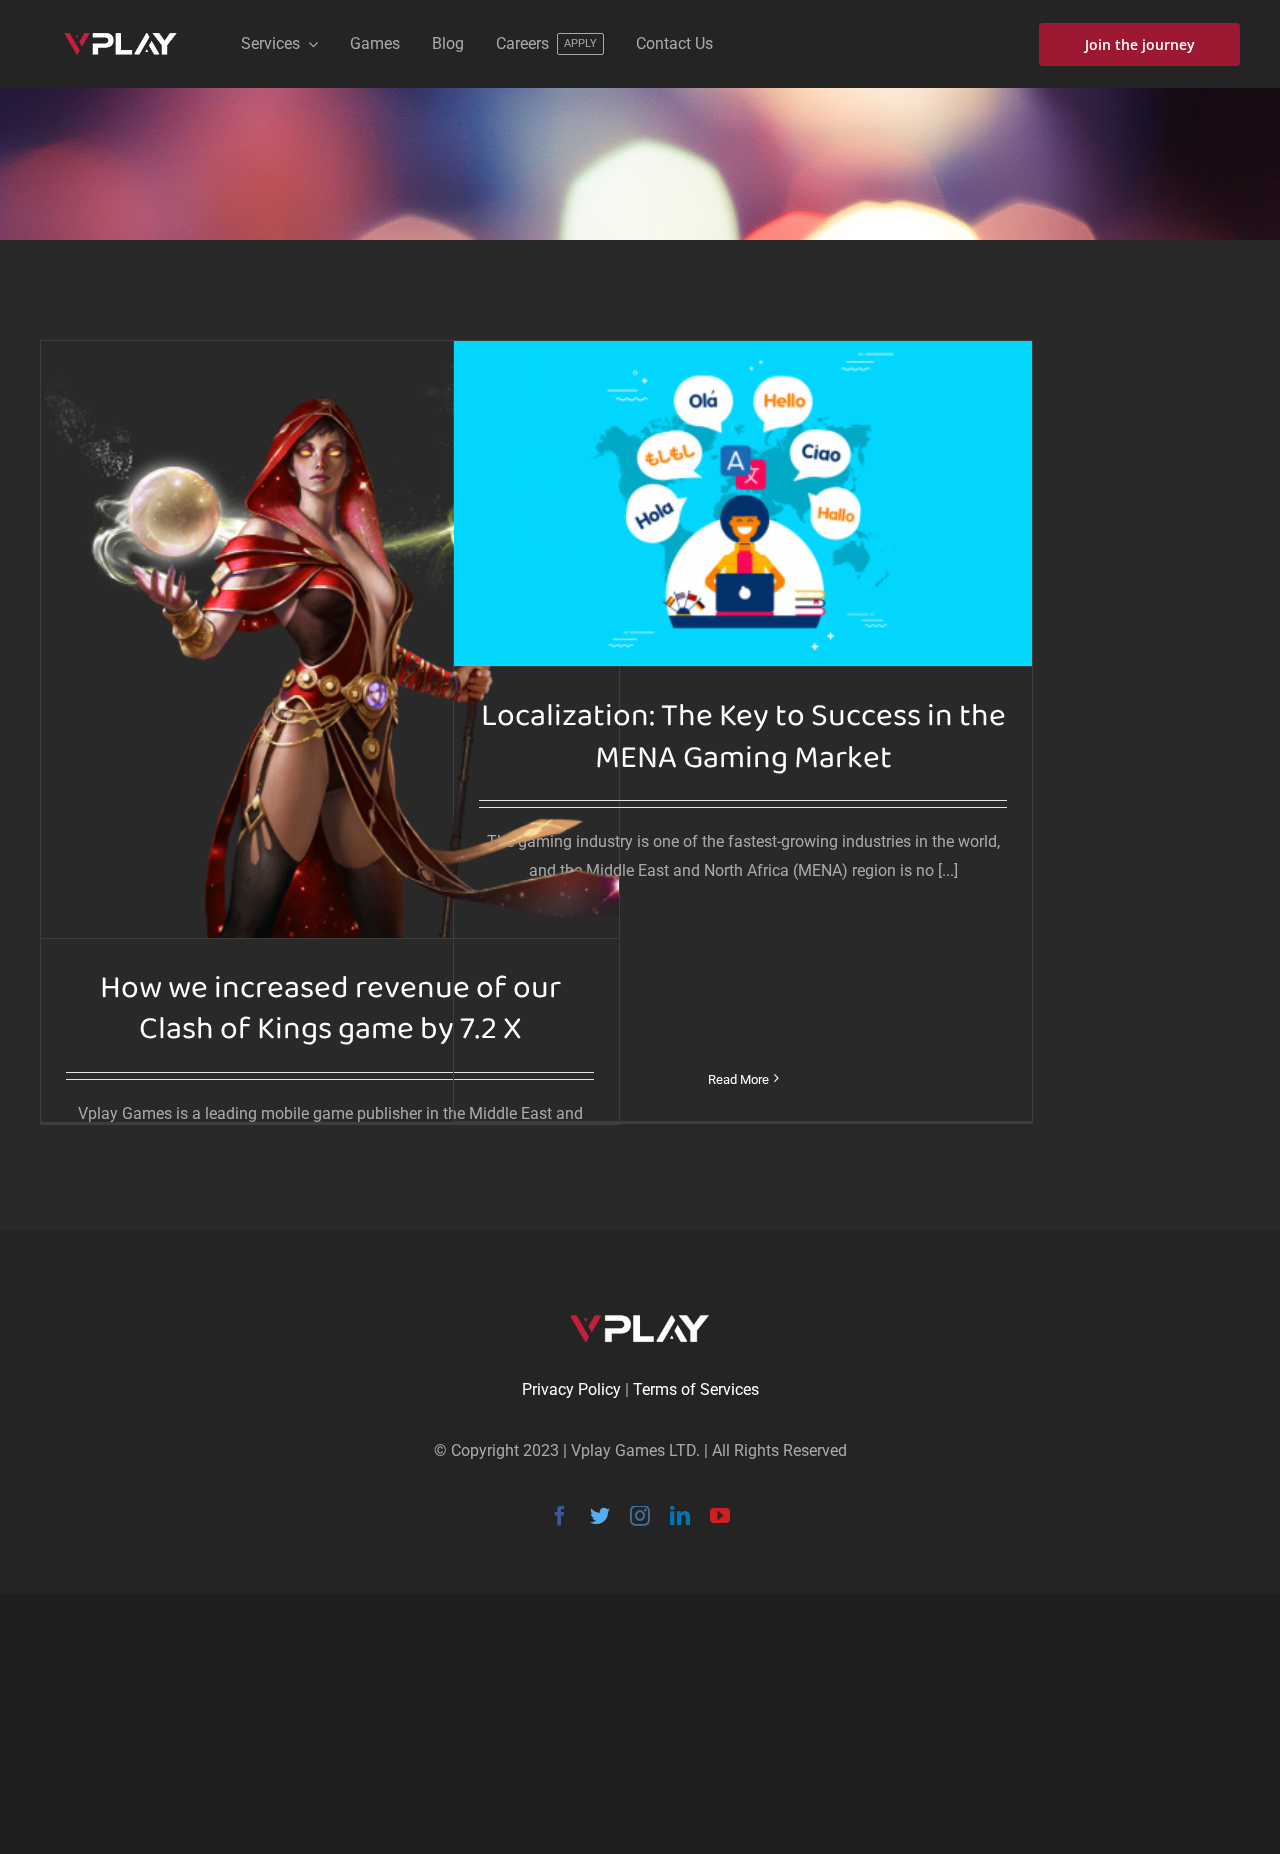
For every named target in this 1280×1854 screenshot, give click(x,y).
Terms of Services (696, 1389)
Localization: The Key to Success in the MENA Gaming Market (743, 738)
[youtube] (720, 1516)
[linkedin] (680, 1516)
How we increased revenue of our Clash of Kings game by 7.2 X (330, 1010)
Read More (738, 1079)
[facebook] (560, 1516)
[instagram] (640, 1516)
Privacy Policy (571, 1389)
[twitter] (600, 1516)
